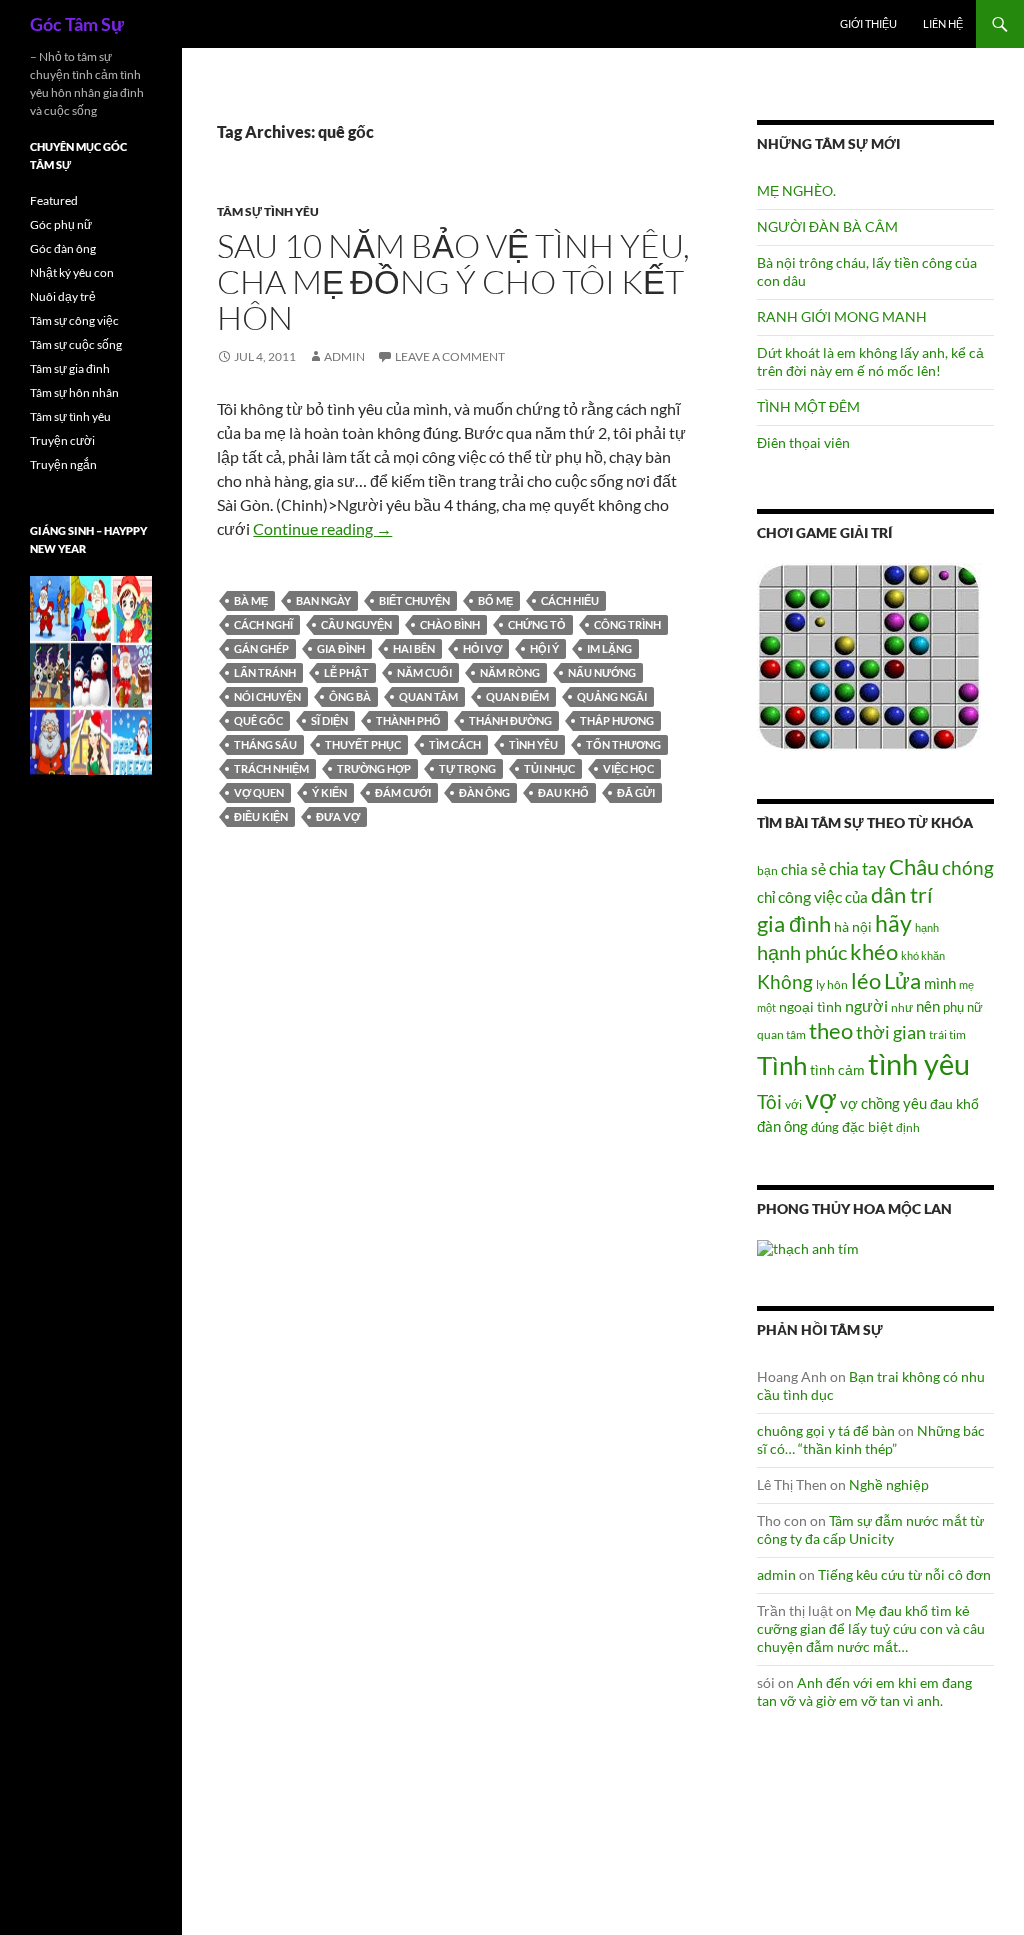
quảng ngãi (612, 696)
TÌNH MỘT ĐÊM (808, 406)
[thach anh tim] (808, 1247)
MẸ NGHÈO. (796, 190)
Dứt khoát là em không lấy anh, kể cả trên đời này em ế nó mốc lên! (870, 361)
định (908, 1127)
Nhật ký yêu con (72, 272)
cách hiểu (570, 600)
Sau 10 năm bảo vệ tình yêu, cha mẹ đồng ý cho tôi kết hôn (453, 281)
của (856, 897)
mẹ (966, 984)
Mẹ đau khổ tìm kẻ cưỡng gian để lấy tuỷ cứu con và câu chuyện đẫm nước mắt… (871, 1628)
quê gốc (258, 720)
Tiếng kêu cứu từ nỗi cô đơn (904, 1574)
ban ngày (323, 600)
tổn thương (623, 744)
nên (928, 1006)
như (902, 1007)
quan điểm (517, 696)
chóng (968, 867)
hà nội (853, 926)
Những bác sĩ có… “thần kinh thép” (871, 1439)
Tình (782, 1065)
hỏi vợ (482, 648)
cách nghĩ (263, 624)
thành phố (408, 720)
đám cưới (403, 792)
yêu (915, 1103)
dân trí (902, 894)
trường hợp (374, 768)
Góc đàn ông (63, 248)
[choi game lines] (869, 655)
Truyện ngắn (63, 464)
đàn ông (484, 792)
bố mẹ (495, 600)
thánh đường (510, 720)
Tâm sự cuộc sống (76, 344)
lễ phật (346, 672)
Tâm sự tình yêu (268, 211)
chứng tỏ (537, 624)
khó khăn (923, 955)
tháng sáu (265, 744)
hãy (893, 923)
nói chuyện (267, 696)
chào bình (450, 624)
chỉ (766, 897)
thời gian (891, 1032)
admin (344, 356)
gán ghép (261, 648)
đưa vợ (338, 816)
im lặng (609, 648)
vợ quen (259, 792)
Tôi (769, 1101)
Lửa (902, 980)
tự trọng (467, 768)
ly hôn (832, 984)
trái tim (947, 1034)
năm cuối (424, 672)
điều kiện (261, 816)
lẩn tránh (265, 672)
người (866, 1005)
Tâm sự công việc (74, 320)
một (766, 1007)
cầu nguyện (356, 624)
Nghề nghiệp (889, 1484)
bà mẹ (251, 600)
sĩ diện (329, 720)
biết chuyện (414, 600)
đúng (825, 1127)
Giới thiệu (868, 23)
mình (940, 983)
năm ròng (510, 672)
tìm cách (455, 744)
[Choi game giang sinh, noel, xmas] (91, 674)
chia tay (857, 869)
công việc (810, 897)
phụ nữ (963, 1007)
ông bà (350, 696)
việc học (628, 768)
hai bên (414, 648)
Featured (54, 200)
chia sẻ (803, 869)
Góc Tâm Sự (77, 24)
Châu (914, 866)
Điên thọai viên (803, 442)
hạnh (927, 927)
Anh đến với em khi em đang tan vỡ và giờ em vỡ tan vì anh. (864, 1691)
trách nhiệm (271, 768)
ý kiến (329, 792)
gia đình (341, 648)
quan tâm (428, 696)
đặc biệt (867, 1127)
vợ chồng (870, 1103)
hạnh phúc (802, 952)
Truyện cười (62, 440)
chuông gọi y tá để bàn (826, 1430)
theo (831, 1030)
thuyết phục (363, 744)
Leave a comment (450, 356)
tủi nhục (549, 768)
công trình (627, 624)
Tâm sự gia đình (70, 368)
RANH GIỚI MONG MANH (842, 316)
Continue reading (322, 528)
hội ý (544, 648)
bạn (767, 870)
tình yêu (533, 744)
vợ (821, 1098)
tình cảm (837, 1069)
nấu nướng (602, 672)
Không (785, 982)
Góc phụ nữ (61, 224)
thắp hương (617, 720)
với (793, 1104)
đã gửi (636, 792)
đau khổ (563, 792)
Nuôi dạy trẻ (63, 296)
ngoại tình (810, 1006)
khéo (874, 952)
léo (866, 981)
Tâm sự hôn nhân (74, 392)
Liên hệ (943, 23)
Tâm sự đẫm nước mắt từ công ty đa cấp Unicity (870, 1529)
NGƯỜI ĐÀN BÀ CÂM (827, 226)
